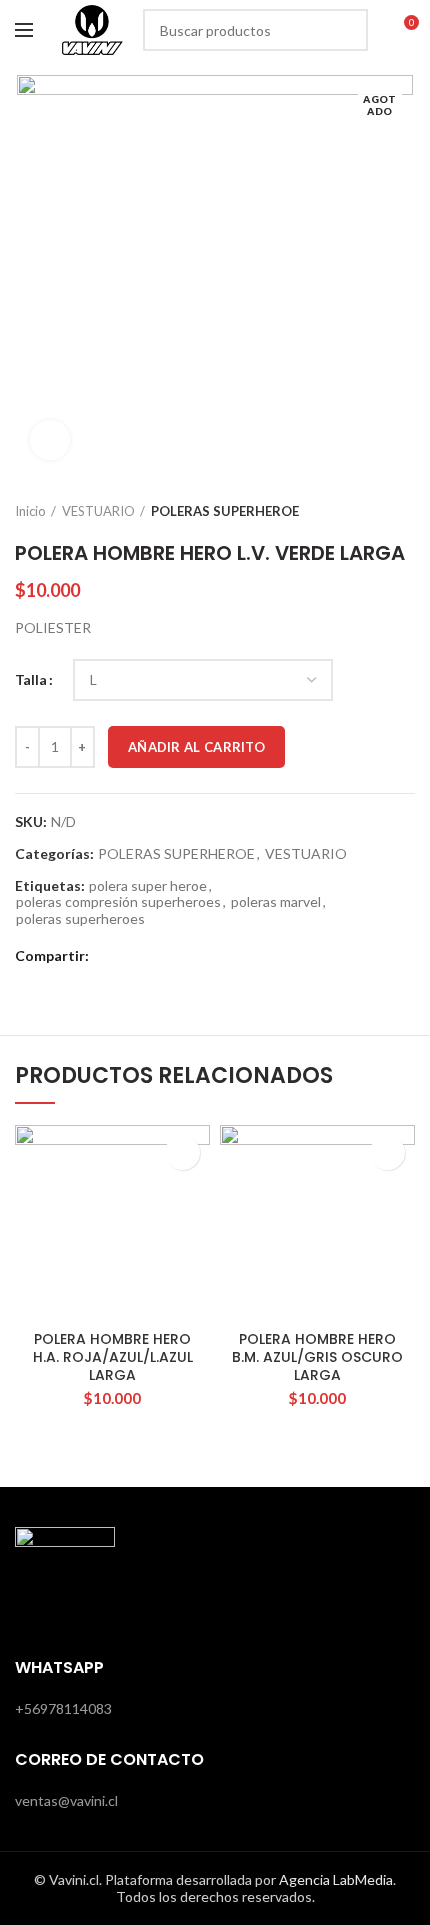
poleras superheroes (80, 919)
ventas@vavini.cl (66, 1800)
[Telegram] (209, 956)
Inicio (30, 511)
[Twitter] (134, 956)
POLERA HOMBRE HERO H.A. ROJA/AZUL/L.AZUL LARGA (113, 1357)
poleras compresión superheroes (118, 902)
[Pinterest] (159, 956)
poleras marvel (276, 902)
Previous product (365, 511)
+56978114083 (63, 1708)
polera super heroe (148, 886)
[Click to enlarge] (50, 440)
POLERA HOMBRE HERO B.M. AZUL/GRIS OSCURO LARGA (317, 1357)
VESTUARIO (98, 511)
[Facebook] (109, 956)
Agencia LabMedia (336, 1879)
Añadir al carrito (196, 747)
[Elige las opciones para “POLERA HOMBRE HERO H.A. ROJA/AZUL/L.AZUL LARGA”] (182, 1152)
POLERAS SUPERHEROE (225, 511)
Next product (405, 511)
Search (341, 30)
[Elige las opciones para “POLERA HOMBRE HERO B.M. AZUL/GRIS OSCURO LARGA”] (387, 1152)
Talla (31, 679)
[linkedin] (184, 956)
